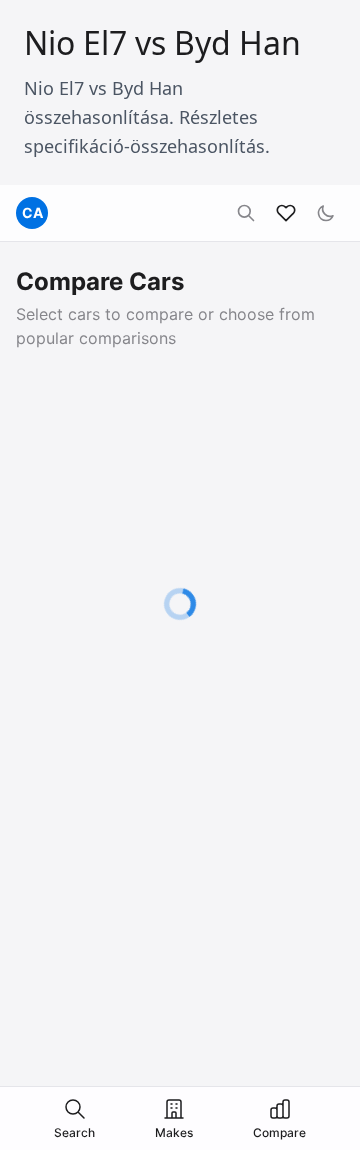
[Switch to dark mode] (326, 213)
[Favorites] (286, 213)
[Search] (246, 213)
